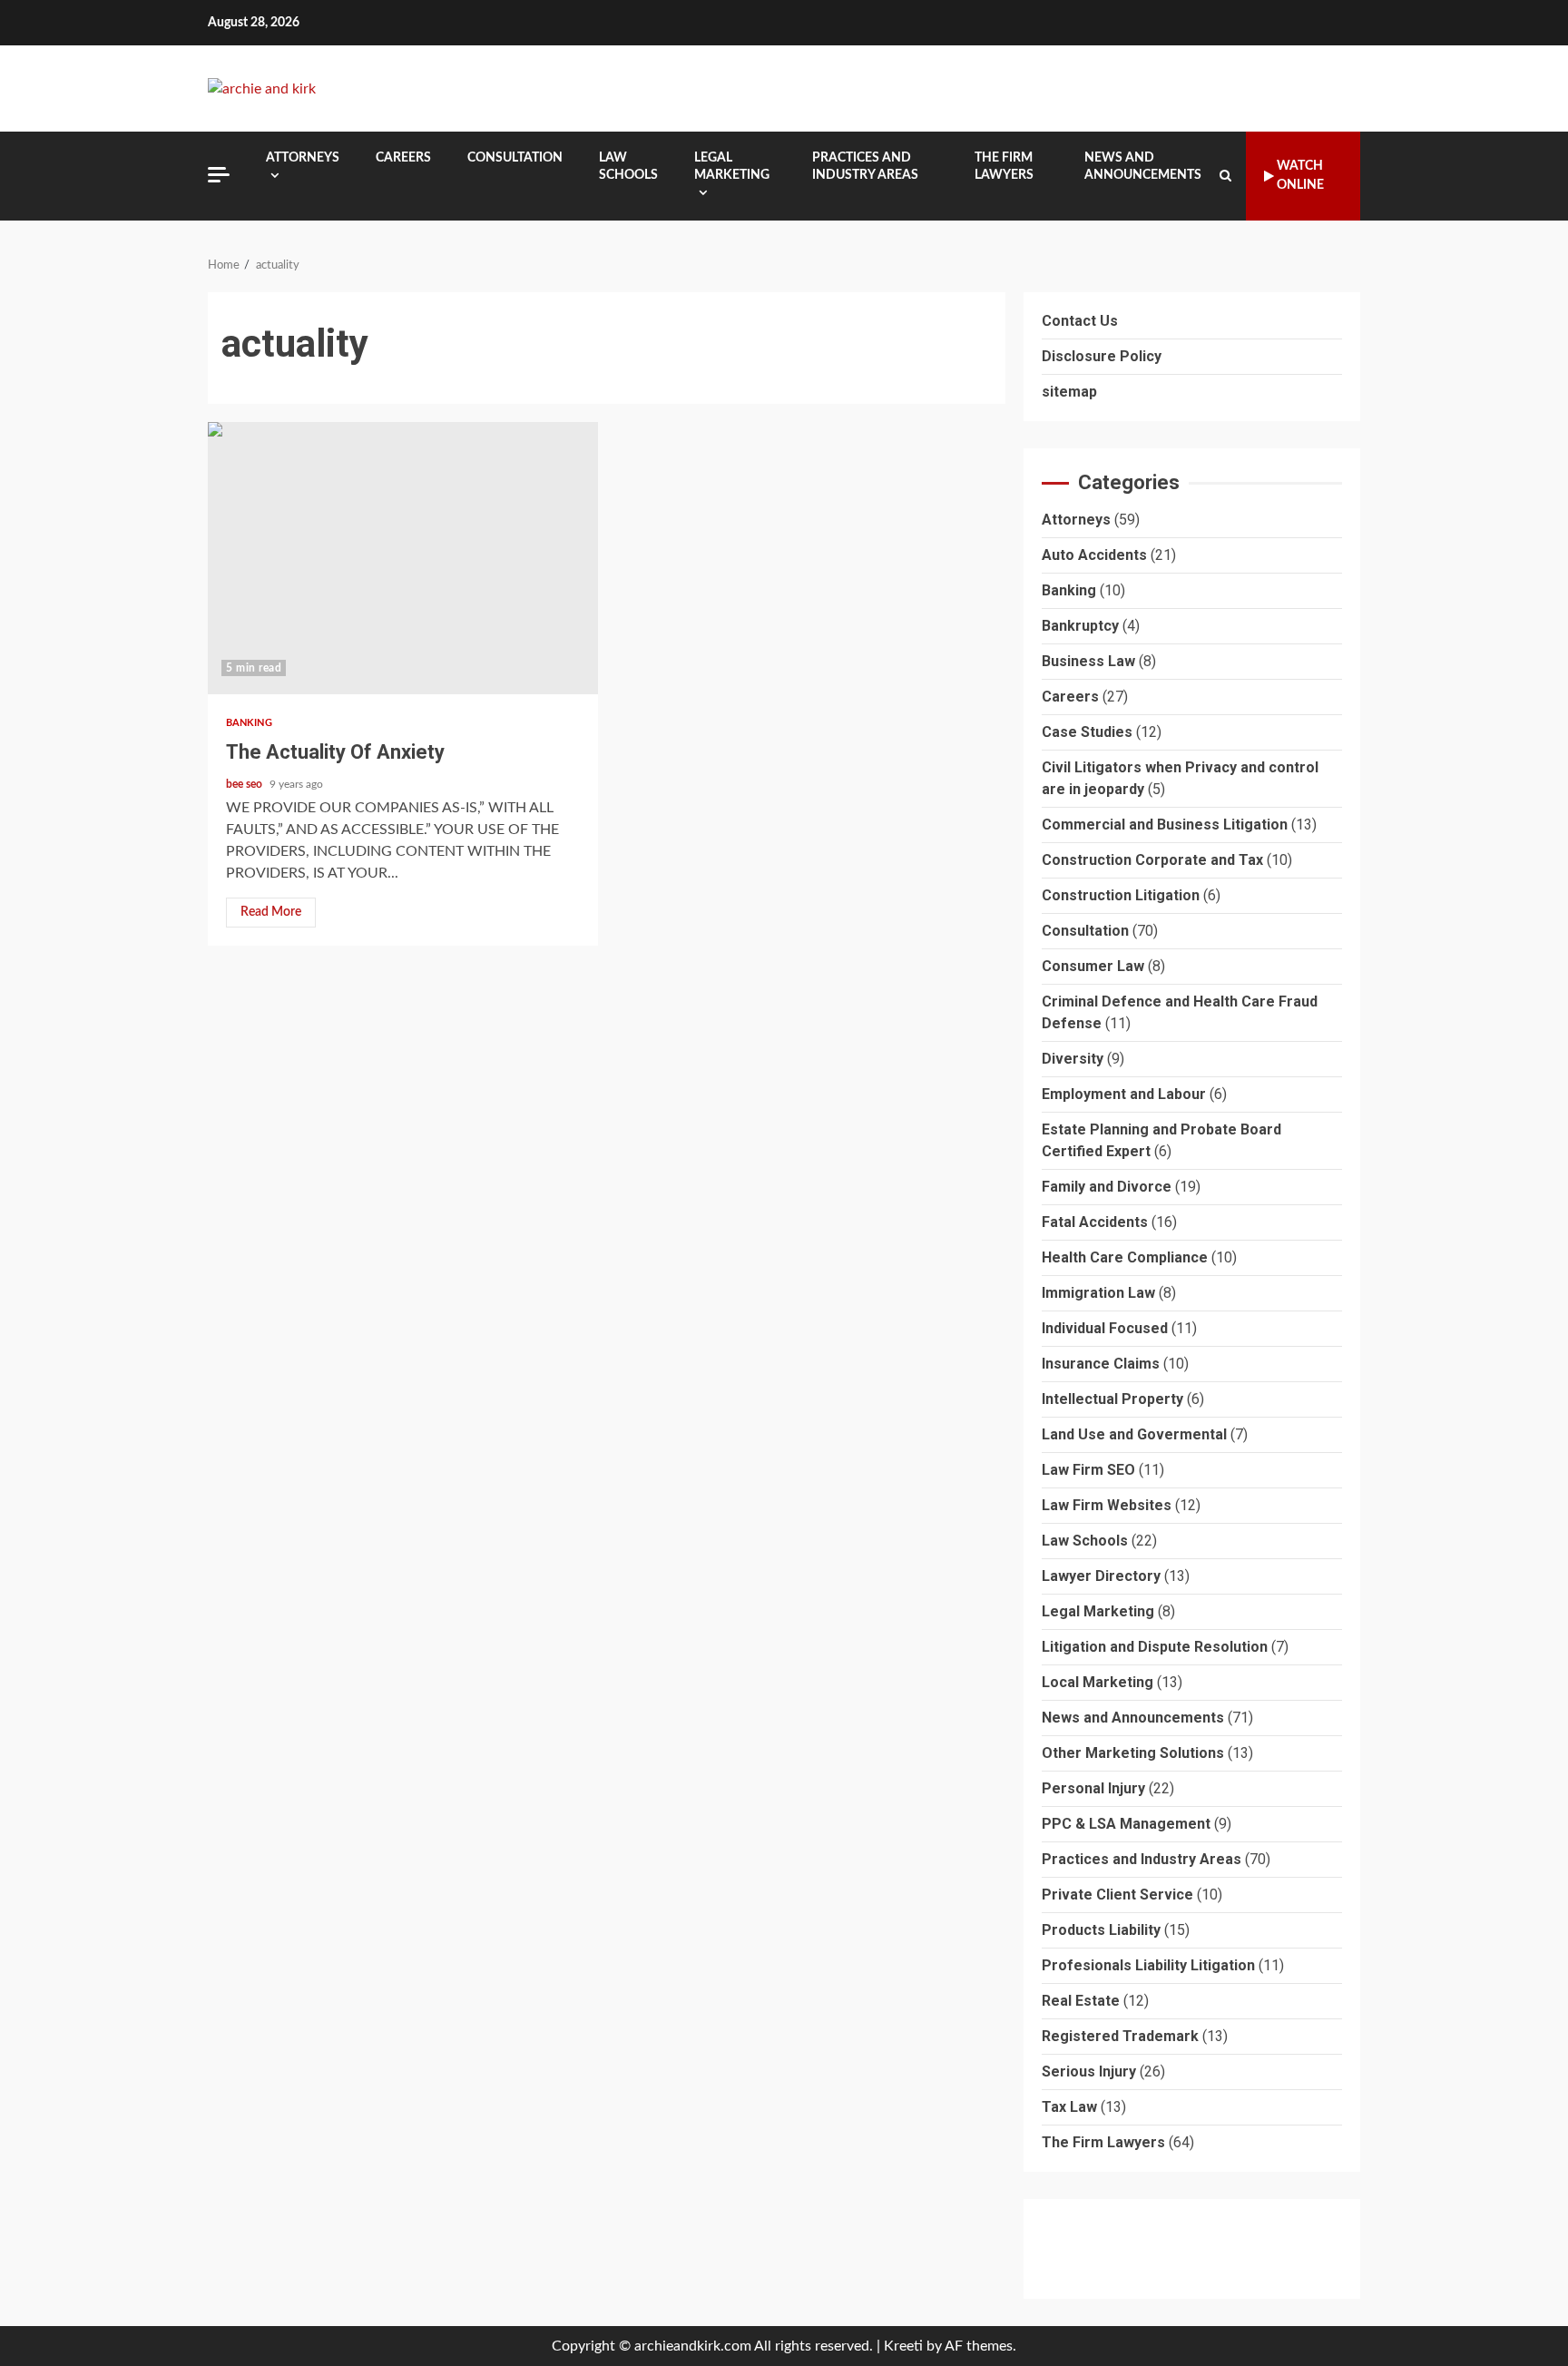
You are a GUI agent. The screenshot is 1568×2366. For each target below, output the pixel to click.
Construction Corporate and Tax (1152, 860)
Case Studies (1087, 732)
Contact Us (1080, 321)
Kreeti (903, 2346)
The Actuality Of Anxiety (403, 558)
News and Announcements (1143, 167)
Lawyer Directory (1101, 1576)
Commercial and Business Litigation (1165, 825)
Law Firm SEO (1088, 1470)
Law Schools (628, 167)
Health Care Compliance (1125, 1257)
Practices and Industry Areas (865, 167)
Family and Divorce (1107, 1187)
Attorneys (303, 158)
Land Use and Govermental (1134, 1434)
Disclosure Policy (1102, 356)
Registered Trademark (1120, 2036)
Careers (403, 158)
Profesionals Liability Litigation (1148, 1965)
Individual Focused (1105, 1328)
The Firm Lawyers (1004, 167)
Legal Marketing (732, 167)
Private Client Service (1117, 1895)
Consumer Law (1093, 966)
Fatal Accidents (1095, 1222)
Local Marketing (1098, 1682)
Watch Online (1300, 176)
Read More (271, 912)
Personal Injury (1093, 1788)
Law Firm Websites (1107, 1505)
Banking (249, 723)
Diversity (1073, 1059)
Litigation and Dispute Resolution (1155, 1647)
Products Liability (1101, 1930)
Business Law (1088, 661)
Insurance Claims (1101, 1364)
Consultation (515, 158)
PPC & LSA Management (1126, 1824)
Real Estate (1081, 2001)
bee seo (245, 784)
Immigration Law (1098, 1293)
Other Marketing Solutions (1133, 1753)
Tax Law (1069, 2107)
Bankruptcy (1080, 626)
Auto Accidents (1094, 555)
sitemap (1069, 392)
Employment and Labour (1124, 1094)
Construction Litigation (1121, 895)
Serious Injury (1089, 2071)
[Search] (1225, 176)
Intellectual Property (1112, 1399)
